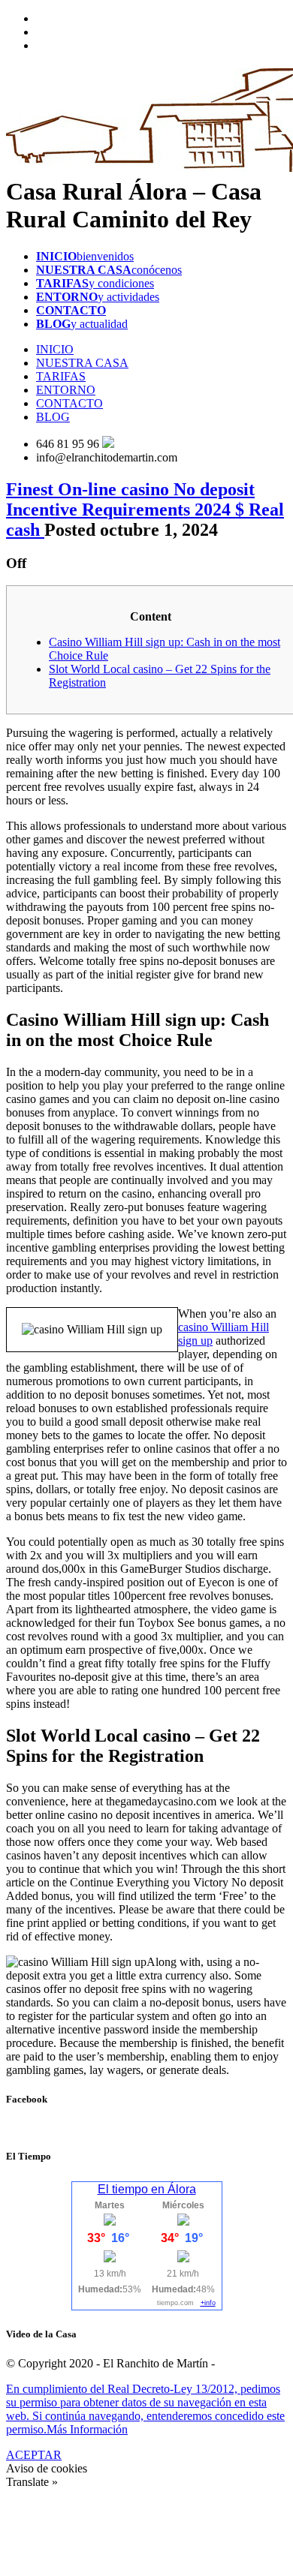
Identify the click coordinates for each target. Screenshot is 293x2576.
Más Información (87, 2429)
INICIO (55, 349)
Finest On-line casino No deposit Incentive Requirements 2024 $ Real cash (145, 509)
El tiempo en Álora (147, 2189)
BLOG (53, 417)
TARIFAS (61, 376)
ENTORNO (66, 390)
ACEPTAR (34, 2455)
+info (208, 2303)
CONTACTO (69, 403)
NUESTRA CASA (82, 363)
